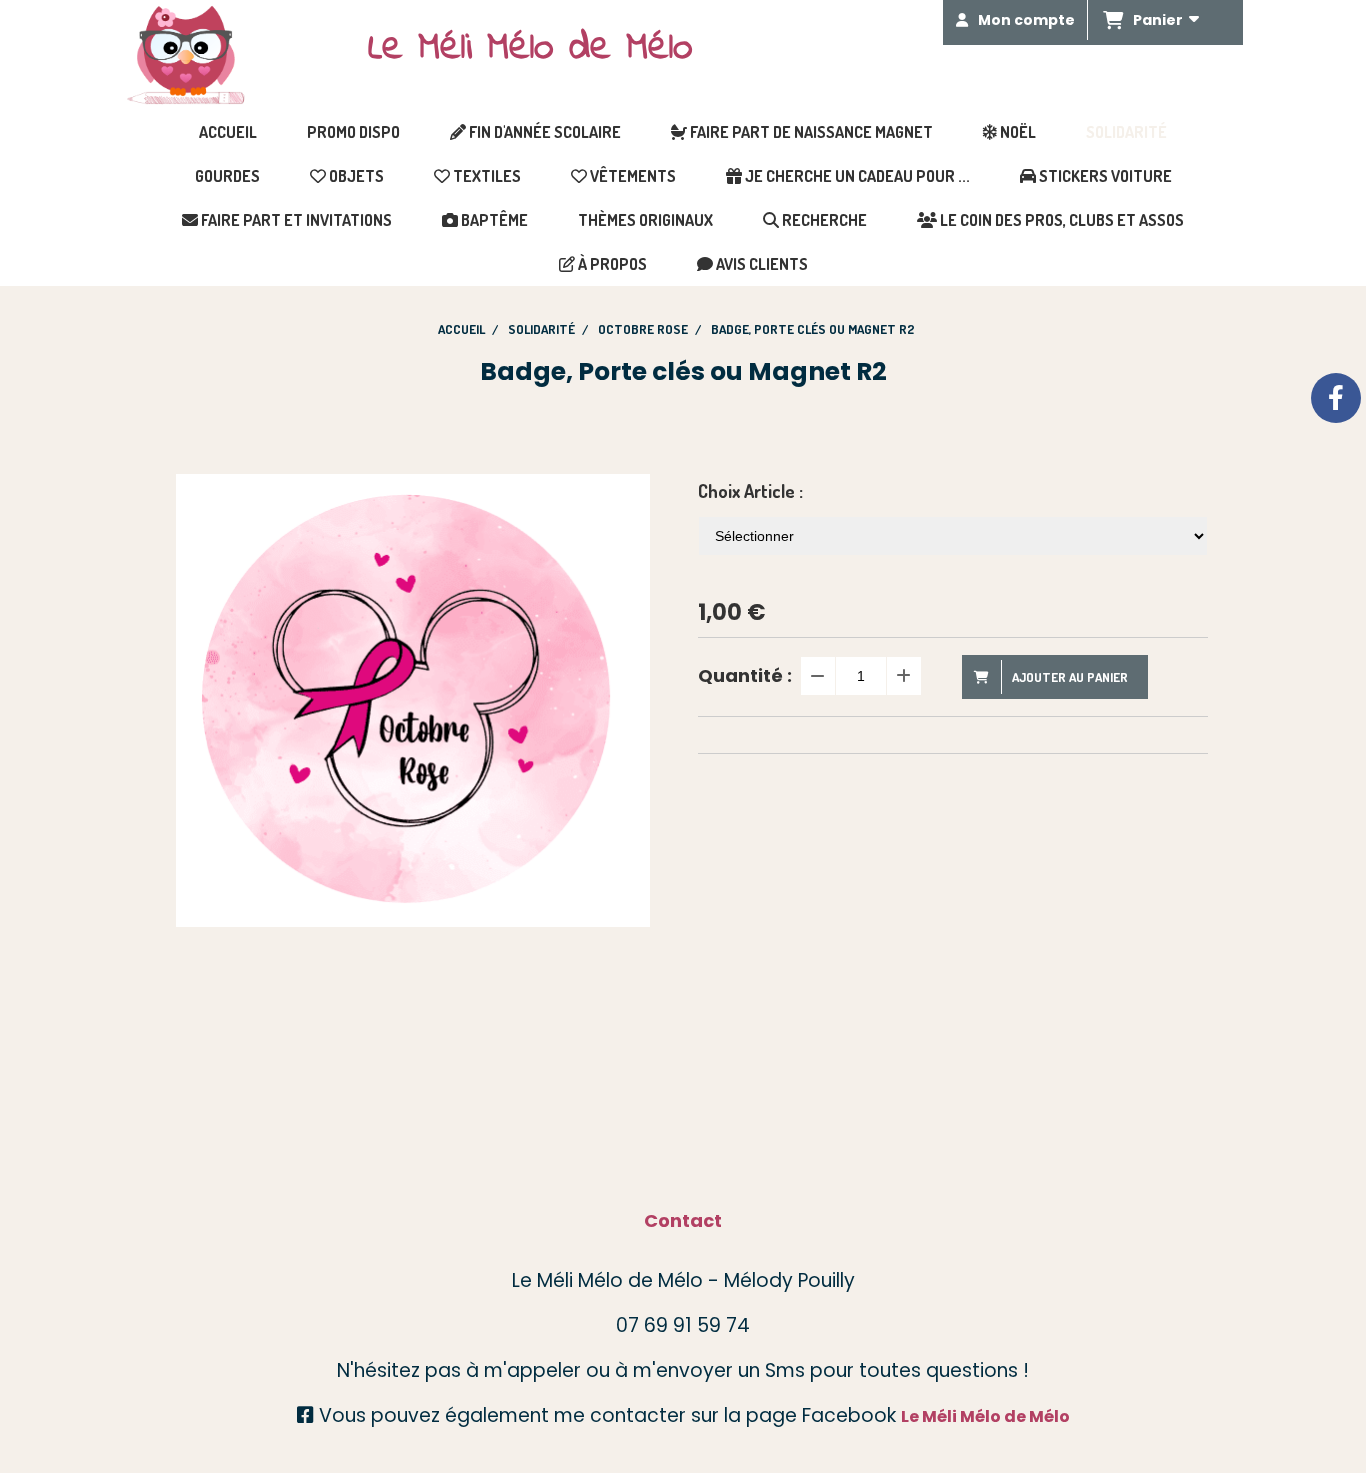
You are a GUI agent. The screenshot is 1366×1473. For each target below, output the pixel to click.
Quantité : (745, 675)
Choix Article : (750, 491)
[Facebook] (1336, 398)
